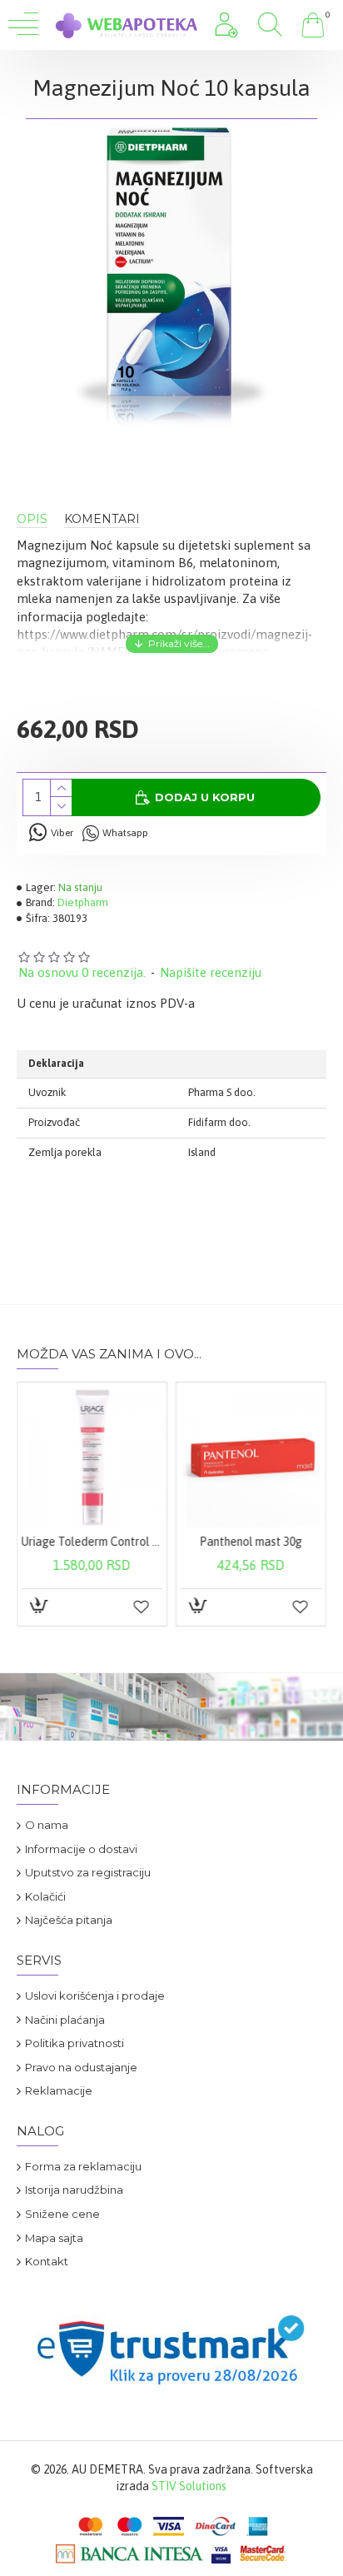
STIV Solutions (189, 2486)
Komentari (102, 519)
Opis (32, 519)
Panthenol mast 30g (251, 1542)
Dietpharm (83, 902)
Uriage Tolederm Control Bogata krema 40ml (92, 1542)
